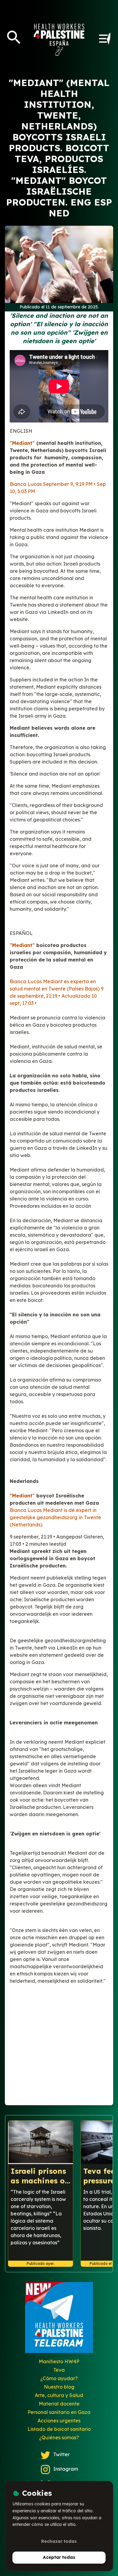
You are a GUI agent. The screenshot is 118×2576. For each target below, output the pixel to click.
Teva (59, 2370)
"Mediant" (22, 443)
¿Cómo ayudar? (59, 2378)
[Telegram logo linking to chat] (59, 2320)
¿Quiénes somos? (59, 2437)
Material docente (59, 2404)
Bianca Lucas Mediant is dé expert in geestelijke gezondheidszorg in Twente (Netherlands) (55, 1517)
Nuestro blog (59, 2387)
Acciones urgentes (59, 2421)
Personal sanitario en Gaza (59, 2412)
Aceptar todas (59, 2557)
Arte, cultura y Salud (59, 2395)
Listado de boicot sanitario (59, 2429)
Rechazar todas (59, 2541)
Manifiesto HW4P (59, 2361)
